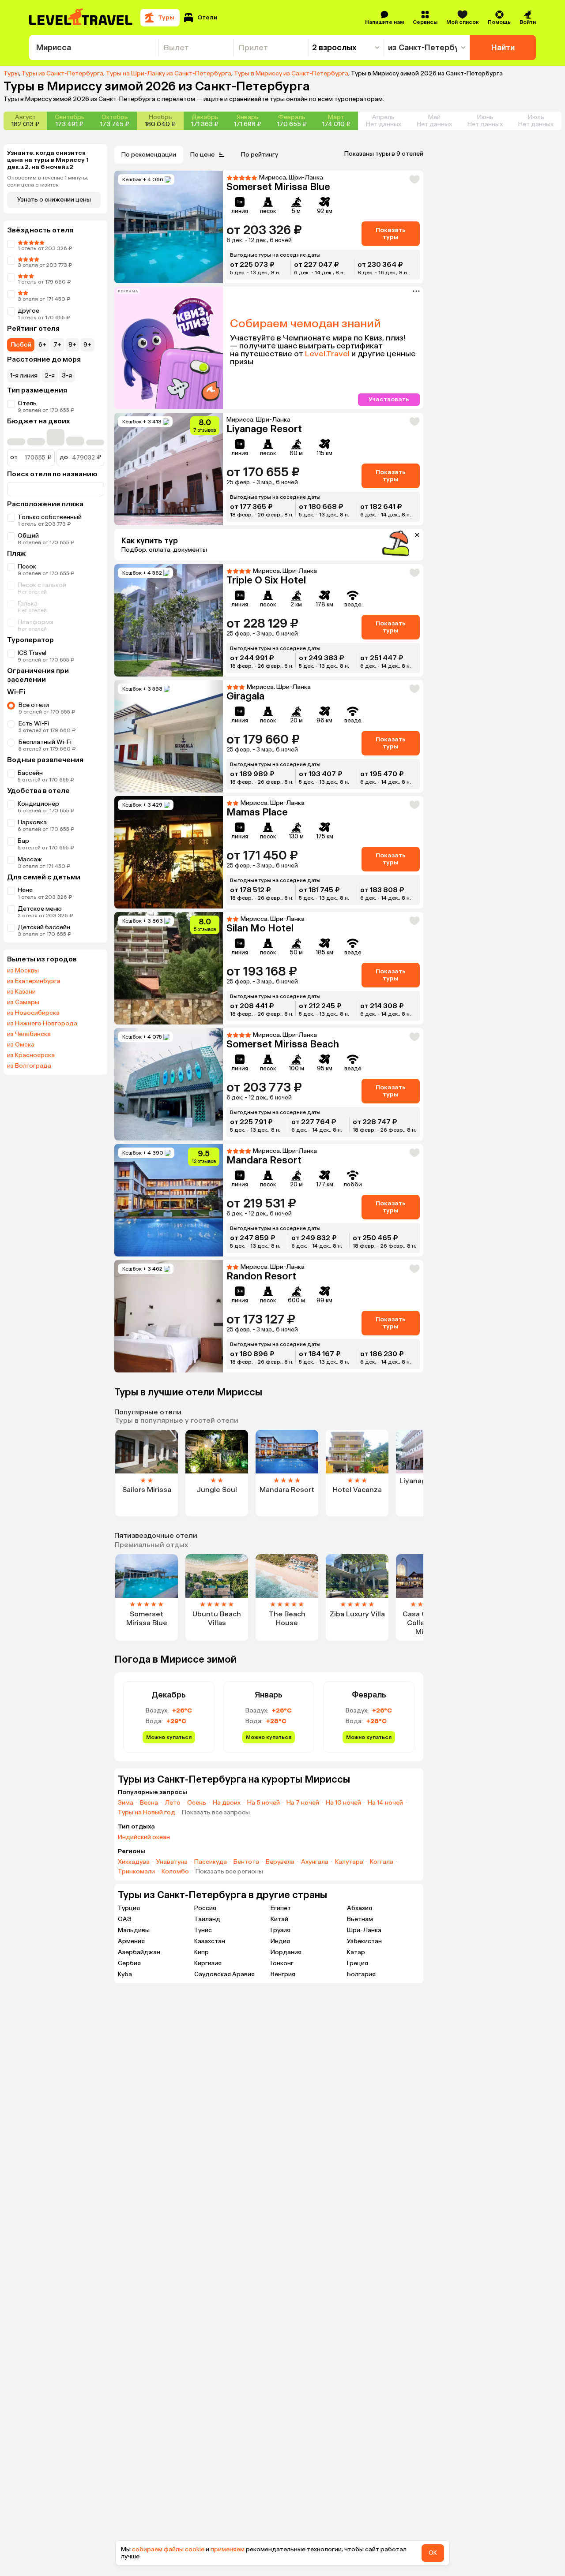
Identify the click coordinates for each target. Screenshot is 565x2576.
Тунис (203, 1930)
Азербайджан (139, 1952)
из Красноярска (31, 1055)
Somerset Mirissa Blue (278, 187)
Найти (503, 48)
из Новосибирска (33, 1013)
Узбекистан (364, 1941)
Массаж (30, 859)
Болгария (361, 1974)
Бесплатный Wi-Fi (45, 742)
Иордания (286, 1952)
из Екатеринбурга (34, 981)
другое (28, 311)
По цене (202, 155)
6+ (42, 345)
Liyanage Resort (264, 429)
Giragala (245, 696)
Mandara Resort (264, 1160)
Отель (27, 403)
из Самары (23, 1002)
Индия (280, 1941)
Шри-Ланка (364, 1930)
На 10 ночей (343, 1803)
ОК (433, 2553)
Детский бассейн (44, 927)
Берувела (280, 1862)
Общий (28, 536)
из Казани (21, 992)
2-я (50, 376)
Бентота (246, 1862)
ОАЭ (125, 1919)
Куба (125, 1974)
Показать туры (391, 234)
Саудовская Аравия (224, 1974)
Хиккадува (134, 1862)
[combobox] (94, 48)
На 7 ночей (303, 1803)
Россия (205, 1908)
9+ (87, 345)
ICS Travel (32, 653)
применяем (228, 2549)
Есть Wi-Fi (34, 723)
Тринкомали (136, 1872)
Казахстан (210, 1941)
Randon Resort (261, 1276)
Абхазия (360, 1908)
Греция (358, 1963)
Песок (27, 566)
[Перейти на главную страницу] (81, 18)
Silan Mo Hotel (260, 928)
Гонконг (282, 1963)
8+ (72, 345)
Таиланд (207, 1919)
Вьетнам (360, 1919)
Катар (356, 1952)
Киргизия (208, 1963)
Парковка (32, 822)
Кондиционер (38, 804)
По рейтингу (260, 155)
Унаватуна (172, 1862)
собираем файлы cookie (168, 2549)
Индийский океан (144, 1837)
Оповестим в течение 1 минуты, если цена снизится (48, 181)
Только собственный (50, 517)
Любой (21, 345)
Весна (149, 1803)
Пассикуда (211, 1862)
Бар (23, 841)
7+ (57, 345)
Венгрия (283, 1974)
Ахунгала (315, 1862)
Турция (129, 1908)
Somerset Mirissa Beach (283, 1044)
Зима (126, 1803)
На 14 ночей (385, 1803)
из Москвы (23, 971)
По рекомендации (149, 155)
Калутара (349, 1862)
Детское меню (40, 909)
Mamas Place (257, 812)
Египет (281, 1908)
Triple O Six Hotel (266, 580)
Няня (25, 890)
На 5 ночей (264, 1803)
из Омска (21, 1045)
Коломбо (175, 1872)
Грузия (281, 1930)
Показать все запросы (216, 1813)
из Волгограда (29, 1066)
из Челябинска (29, 1034)
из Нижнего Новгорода (42, 1024)
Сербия (129, 1963)
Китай (279, 1919)
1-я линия (24, 376)
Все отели (34, 705)
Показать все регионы (229, 1872)
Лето (173, 1803)
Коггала (382, 1862)
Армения (131, 1941)
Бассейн (30, 773)
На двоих (227, 1803)
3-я (67, 376)
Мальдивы (134, 1930)
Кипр (202, 1952)
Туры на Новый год (147, 1813)
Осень (197, 1803)
